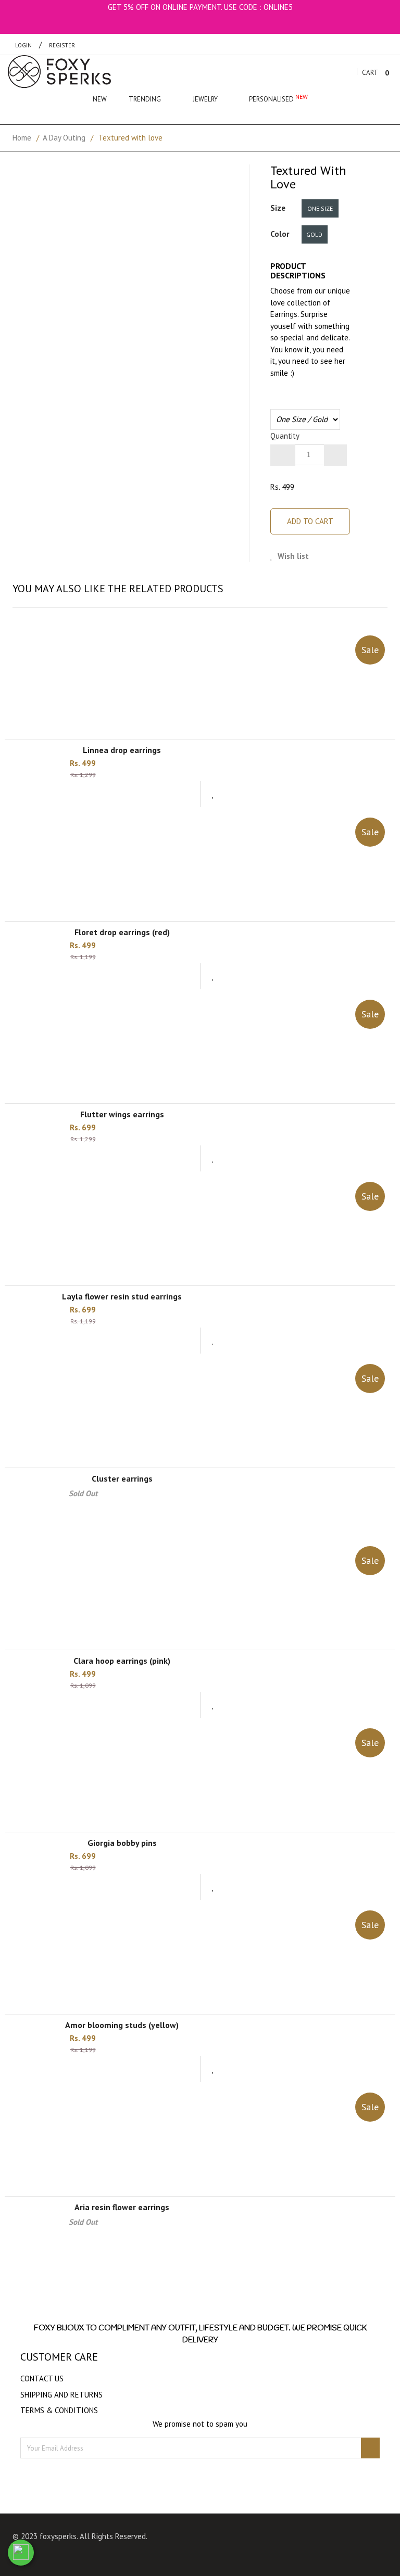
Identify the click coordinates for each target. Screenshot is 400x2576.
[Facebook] (284, 2538)
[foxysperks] (59, 72)
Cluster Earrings (122, 1478)
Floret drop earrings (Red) (122, 932)
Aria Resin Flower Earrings (122, 2207)
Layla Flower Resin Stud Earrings (122, 1296)
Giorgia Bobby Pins (122, 1843)
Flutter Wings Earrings (122, 1114)
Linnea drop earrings (122, 750)
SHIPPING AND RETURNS (61, 2395)
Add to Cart (310, 521)
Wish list (292, 556)
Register (62, 45)
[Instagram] (304, 2538)
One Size (320, 208)
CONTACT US (42, 2379)
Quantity (285, 436)
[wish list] (213, 794)
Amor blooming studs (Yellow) (122, 2025)
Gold (314, 234)
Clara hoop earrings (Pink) (122, 1661)
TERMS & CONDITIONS (59, 2410)
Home (22, 138)
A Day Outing (64, 138)
